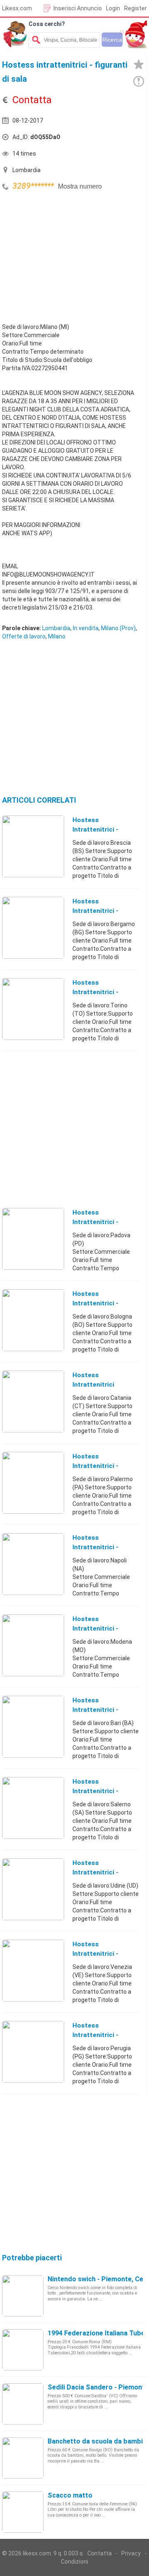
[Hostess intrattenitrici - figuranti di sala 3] (33, 1645)
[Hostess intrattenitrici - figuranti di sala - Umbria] (33, 2051)
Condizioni (74, 2562)
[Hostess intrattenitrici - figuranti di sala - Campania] (33, 1564)
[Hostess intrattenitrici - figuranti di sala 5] (33, 1970)
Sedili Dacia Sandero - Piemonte (98, 2387)
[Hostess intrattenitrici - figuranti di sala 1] (33, 927)
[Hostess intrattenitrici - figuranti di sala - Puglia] (33, 1726)
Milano (57, 636)
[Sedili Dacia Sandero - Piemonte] (23, 2403)
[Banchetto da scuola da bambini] (23, 2458)
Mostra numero (80, 186)
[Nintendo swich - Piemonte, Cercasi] (23, 2295)
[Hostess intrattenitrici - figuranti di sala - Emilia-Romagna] (33, 1320)
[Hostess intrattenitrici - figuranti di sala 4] (33, 1808)
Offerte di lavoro (24, 636)
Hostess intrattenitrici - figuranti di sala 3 (100, 1628)
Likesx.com (17, 8)
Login (113, 8)
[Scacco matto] (23, 2512)
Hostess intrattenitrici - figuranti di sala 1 (100, 911)
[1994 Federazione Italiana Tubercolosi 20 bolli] (23, 2349)
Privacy (131, 2553)
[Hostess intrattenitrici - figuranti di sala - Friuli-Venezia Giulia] (33, 1889)
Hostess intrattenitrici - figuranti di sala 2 (100, 1466)
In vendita (86, 628)
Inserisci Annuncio (78, 8)
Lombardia (56, 628)
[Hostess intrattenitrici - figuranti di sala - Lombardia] (33, 846)
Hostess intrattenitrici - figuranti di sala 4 (100, 1791)
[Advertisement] (64, 255)
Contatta (100, 2553)
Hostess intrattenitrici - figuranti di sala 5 (100, 1954)
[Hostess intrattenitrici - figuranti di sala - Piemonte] (33, 1009)
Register (136, 8)
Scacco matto (70, 2495)
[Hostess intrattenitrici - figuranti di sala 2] (33, 1482)
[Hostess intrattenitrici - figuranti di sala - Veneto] (33, 1238)
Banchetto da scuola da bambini (98, 2441)
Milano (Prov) (118, 628)
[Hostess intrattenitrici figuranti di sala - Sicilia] (33, 1401)
